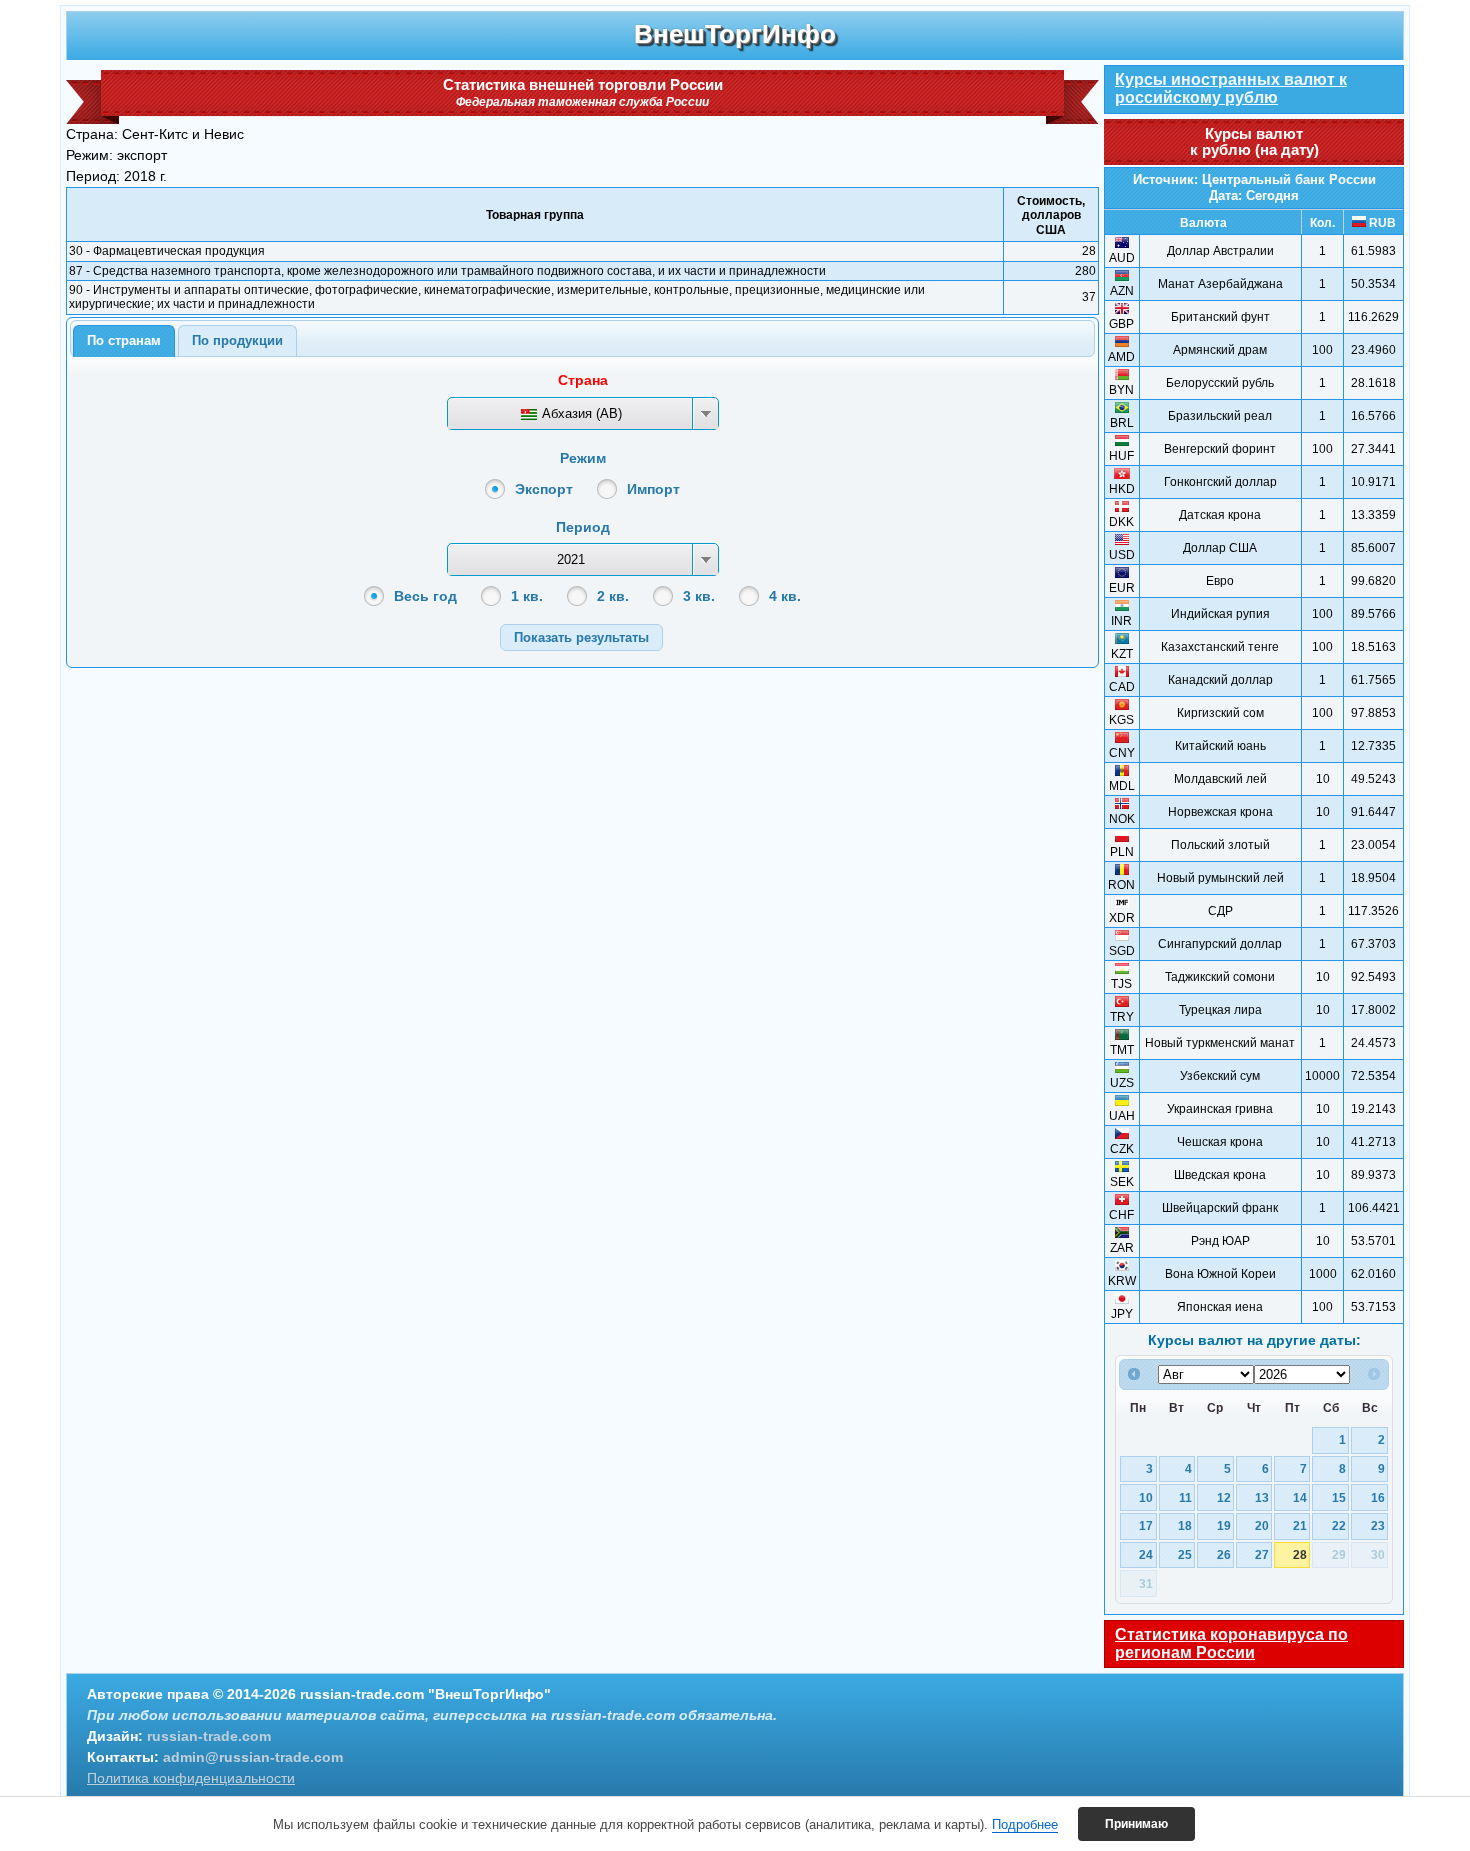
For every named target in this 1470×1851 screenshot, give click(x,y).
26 (1224, 1554)
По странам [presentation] (124, 340)
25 (1185, 1554)
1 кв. (527, 596)
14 (1300, 1497)
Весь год (425, 596)
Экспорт (544, 489)
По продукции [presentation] (237, 340)
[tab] (124, 341)
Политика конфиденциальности (191, 1778)
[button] (581, 637)
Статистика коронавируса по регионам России (1231, 1643)
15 (1339, 1497)
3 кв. (699, 596)
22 (1339, 1525)
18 (1185, 1525)
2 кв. (613, 596)
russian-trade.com (209, 1736)
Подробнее (1025, 1824)
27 (1262, 1554)
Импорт (653, 489)
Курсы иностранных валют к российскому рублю (1231, 88)
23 (1378, 1525)
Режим (583, 458)
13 (1262, 1497)
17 (1146, 1525)
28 (1300, 1554)
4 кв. (785, 596)
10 (1146, 1497)
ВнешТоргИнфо (735, 34)
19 (1224, 1525)
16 (1378, 1497)
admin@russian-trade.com (253, 1757)
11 (1185, 1497)
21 (1300, 1525)
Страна (583, 380)
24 (1146, 1554)
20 (1262, 1525)
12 (1224, 1497)
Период (583, 527)
